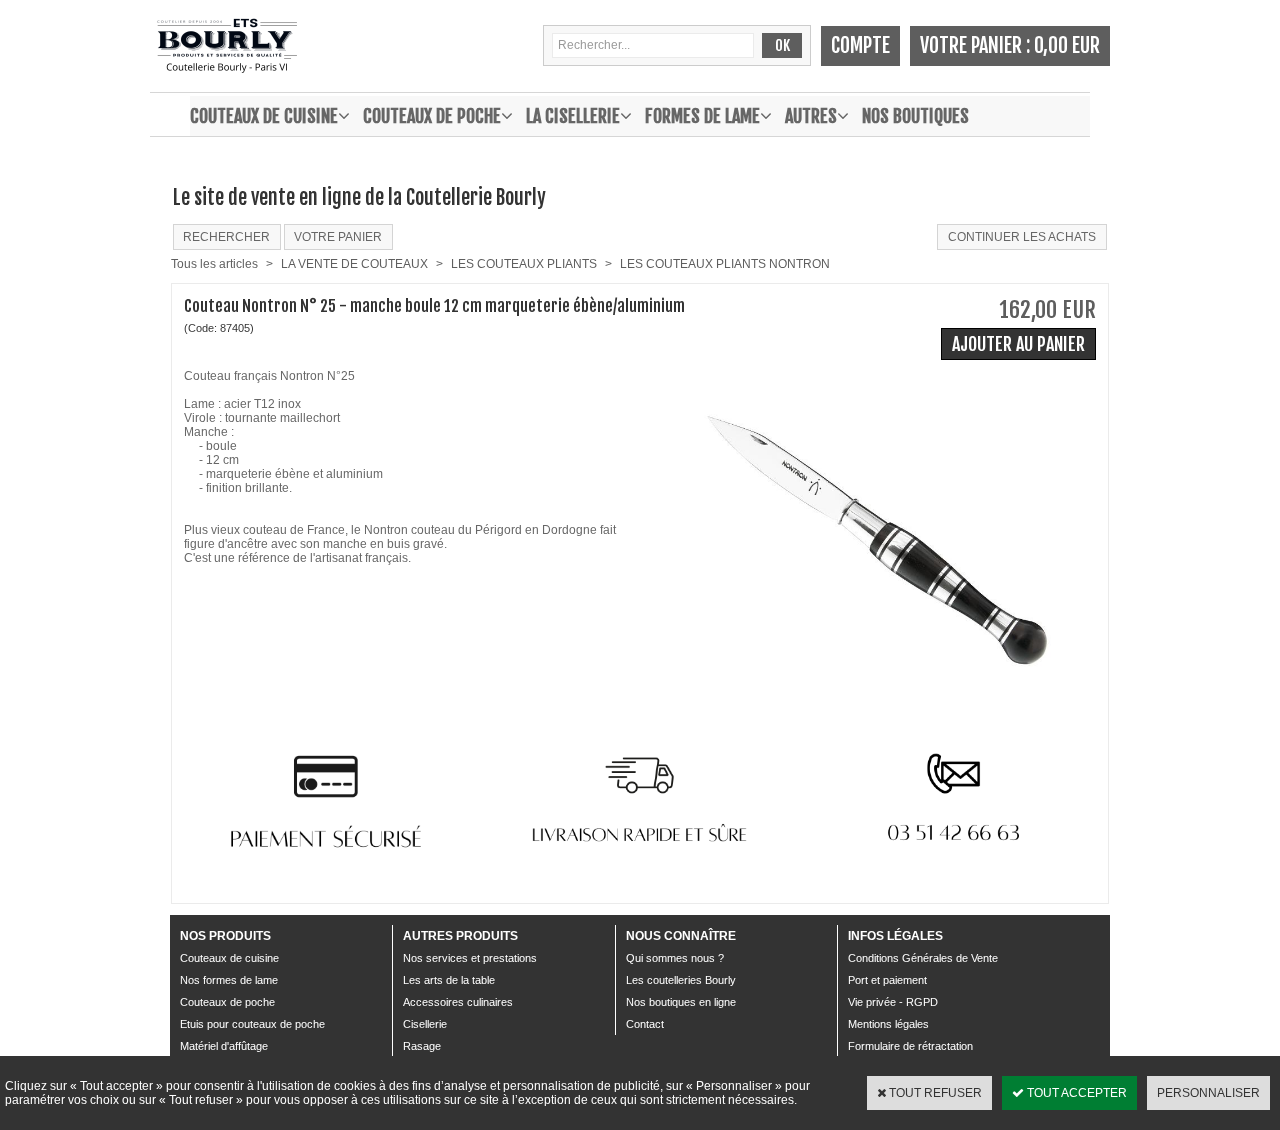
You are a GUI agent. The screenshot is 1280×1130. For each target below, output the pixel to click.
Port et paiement (887, 980)
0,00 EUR (1067, 45)
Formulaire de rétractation (910, 1046)
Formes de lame (702, 116)
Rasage (422, 1046)
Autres (811, 116)
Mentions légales (888, 1024)
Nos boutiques (915, 116)
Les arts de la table (449, 980)
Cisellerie (425, 1024)
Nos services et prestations (470, 958)
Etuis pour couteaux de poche (252, 1024)
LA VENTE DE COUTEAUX (354, 264)
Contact (645, 1024)
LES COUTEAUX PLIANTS (524, 264)
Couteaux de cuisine (264, 116)
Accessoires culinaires (458, 1002)
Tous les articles (214, 264)
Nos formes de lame (229, 980)
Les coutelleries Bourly (681, 980)
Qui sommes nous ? (675, 958)
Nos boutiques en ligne (681, 1002)
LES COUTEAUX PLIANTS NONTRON (725, 264)
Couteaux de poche (432, 116)
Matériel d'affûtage (224, 1046)
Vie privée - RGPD (893, 1002)
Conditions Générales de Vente (923, 958)
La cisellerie (573, 116)
